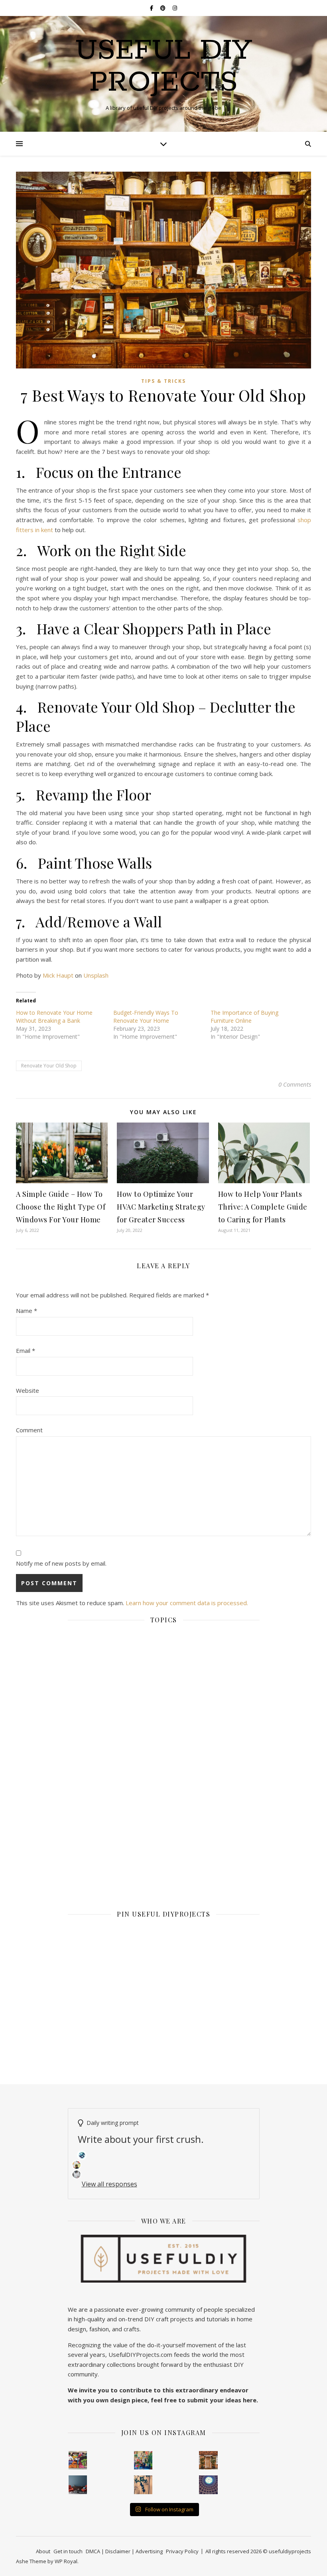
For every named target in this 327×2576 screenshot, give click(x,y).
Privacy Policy (182, 2551)
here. (250, 2400)
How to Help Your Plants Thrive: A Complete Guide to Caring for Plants (263, 1207)
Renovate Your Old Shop (49, 1066)
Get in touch (68, 2551)
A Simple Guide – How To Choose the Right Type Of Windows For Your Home (61, 1207)
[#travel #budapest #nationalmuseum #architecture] (208, 2485)
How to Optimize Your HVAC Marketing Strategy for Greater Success (161, 1207)
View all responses (109, 2184)
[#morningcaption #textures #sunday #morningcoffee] (143, 2485)
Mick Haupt (58, 975)
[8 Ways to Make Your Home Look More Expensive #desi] (78, 2485)
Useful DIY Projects (164, 67)
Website (28, 1390)
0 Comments (295, 1084)
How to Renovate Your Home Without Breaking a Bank (54, 1017)
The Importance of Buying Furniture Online (244, 1017)
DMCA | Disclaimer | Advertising (124, 2551)
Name (27, 1311)
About (43, 2551)
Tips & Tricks (163, 381)
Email (26, 1350)
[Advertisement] (164, 1697)
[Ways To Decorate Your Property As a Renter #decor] (143, 2460)
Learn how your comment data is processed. (187, 1603)
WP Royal (66, 2561)
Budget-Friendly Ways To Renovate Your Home (146, 1017)
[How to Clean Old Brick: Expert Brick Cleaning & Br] (208, 2460)
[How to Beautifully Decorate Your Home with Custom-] (78, 2460)
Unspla (93, 975)
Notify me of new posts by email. (61, 1563)
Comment (29, 1430)
